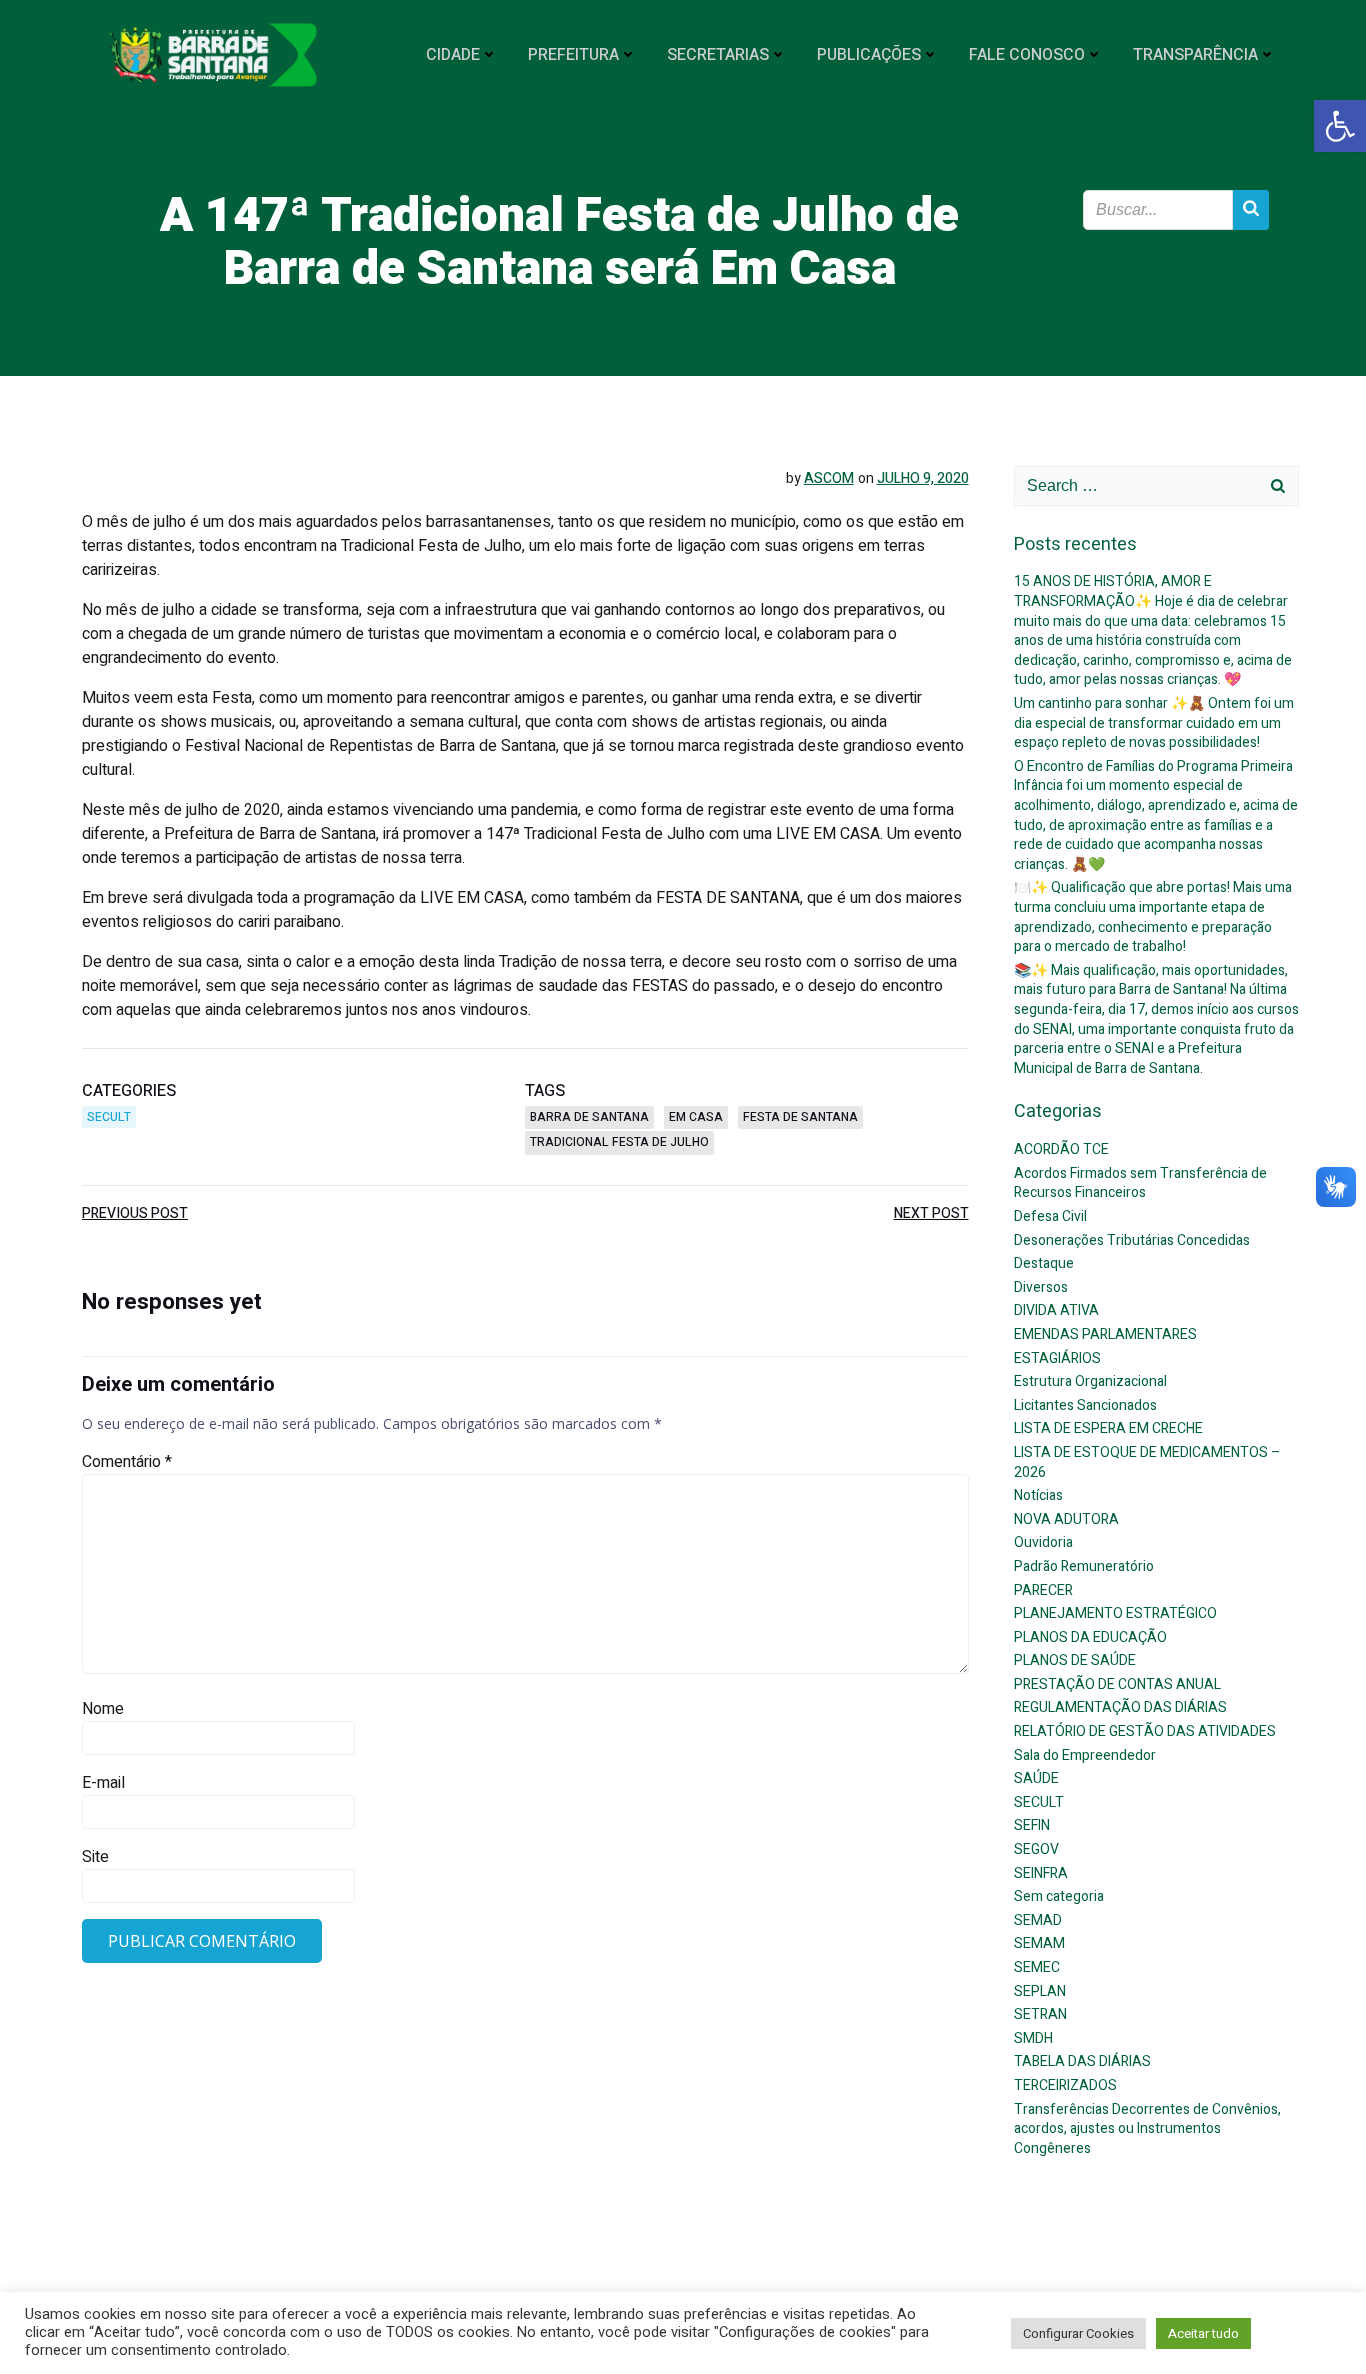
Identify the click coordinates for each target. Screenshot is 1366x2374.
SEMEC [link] (1037, 1967)
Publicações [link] (869, 55)
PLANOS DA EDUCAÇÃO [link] (1090, 1637)
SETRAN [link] (1040, 2014)
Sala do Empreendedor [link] (1085, 1755)
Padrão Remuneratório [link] (1084, 1566)
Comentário (127, 1462)
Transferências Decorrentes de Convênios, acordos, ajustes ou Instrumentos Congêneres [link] (1147, 2129)
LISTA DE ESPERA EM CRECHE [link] (1108, 1428)
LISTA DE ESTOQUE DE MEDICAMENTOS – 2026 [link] (1147, 1462)
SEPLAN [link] (1040, 1991)
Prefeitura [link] (573, 55)
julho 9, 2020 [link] (923, 478)
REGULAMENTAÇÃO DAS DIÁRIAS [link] (1120, 1707)
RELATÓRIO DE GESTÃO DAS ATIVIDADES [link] (1145, 1731)
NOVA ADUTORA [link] (1066, 1519)
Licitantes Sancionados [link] (1085, 1405)
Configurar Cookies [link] (1078, 2333)
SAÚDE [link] (1036, 1778)
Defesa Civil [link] (1050, 1216)
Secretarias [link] (718, 55)
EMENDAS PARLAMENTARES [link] (1105, 1334)
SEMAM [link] (1039, 1943)
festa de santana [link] (800, 1117)
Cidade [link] (453, 55)
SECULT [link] (109, 1117)
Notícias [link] (1038, 1495)
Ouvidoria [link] (1043, 1542)
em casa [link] (696, 1117)
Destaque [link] (1044, 1263)
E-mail (103, 1783)
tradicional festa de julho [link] (619, 1142)
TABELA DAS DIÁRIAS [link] (1082, 2061)
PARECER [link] (1043, 1590)
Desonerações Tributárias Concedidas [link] (1132, 1240)
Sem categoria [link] (1059, 1896)
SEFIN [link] (1032, 1825)
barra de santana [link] (589, 1117)
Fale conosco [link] (1027, 55)
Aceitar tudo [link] (1203, 2333)
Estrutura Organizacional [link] (1090, 1381)
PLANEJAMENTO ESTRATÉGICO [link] (1115, 1613)
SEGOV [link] (1036, 1849)
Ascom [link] (829, 478)
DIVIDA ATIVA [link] (1056, 1310)
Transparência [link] (1195, 55)
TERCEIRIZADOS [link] (1065, 2085)
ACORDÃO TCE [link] (1061, 1149)
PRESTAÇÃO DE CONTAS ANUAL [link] (1117, 1684)
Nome (103, 1709)
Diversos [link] (1041, 1287)
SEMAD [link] (1038, 1920)
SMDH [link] (1033, 2038)
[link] (1340, 126)
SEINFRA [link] (1041, 1873)
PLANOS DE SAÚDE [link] (1075, 1660)
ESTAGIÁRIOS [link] (1057, 1358)
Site (95, 1857)
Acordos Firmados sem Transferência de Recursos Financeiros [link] (1140, 1183)
